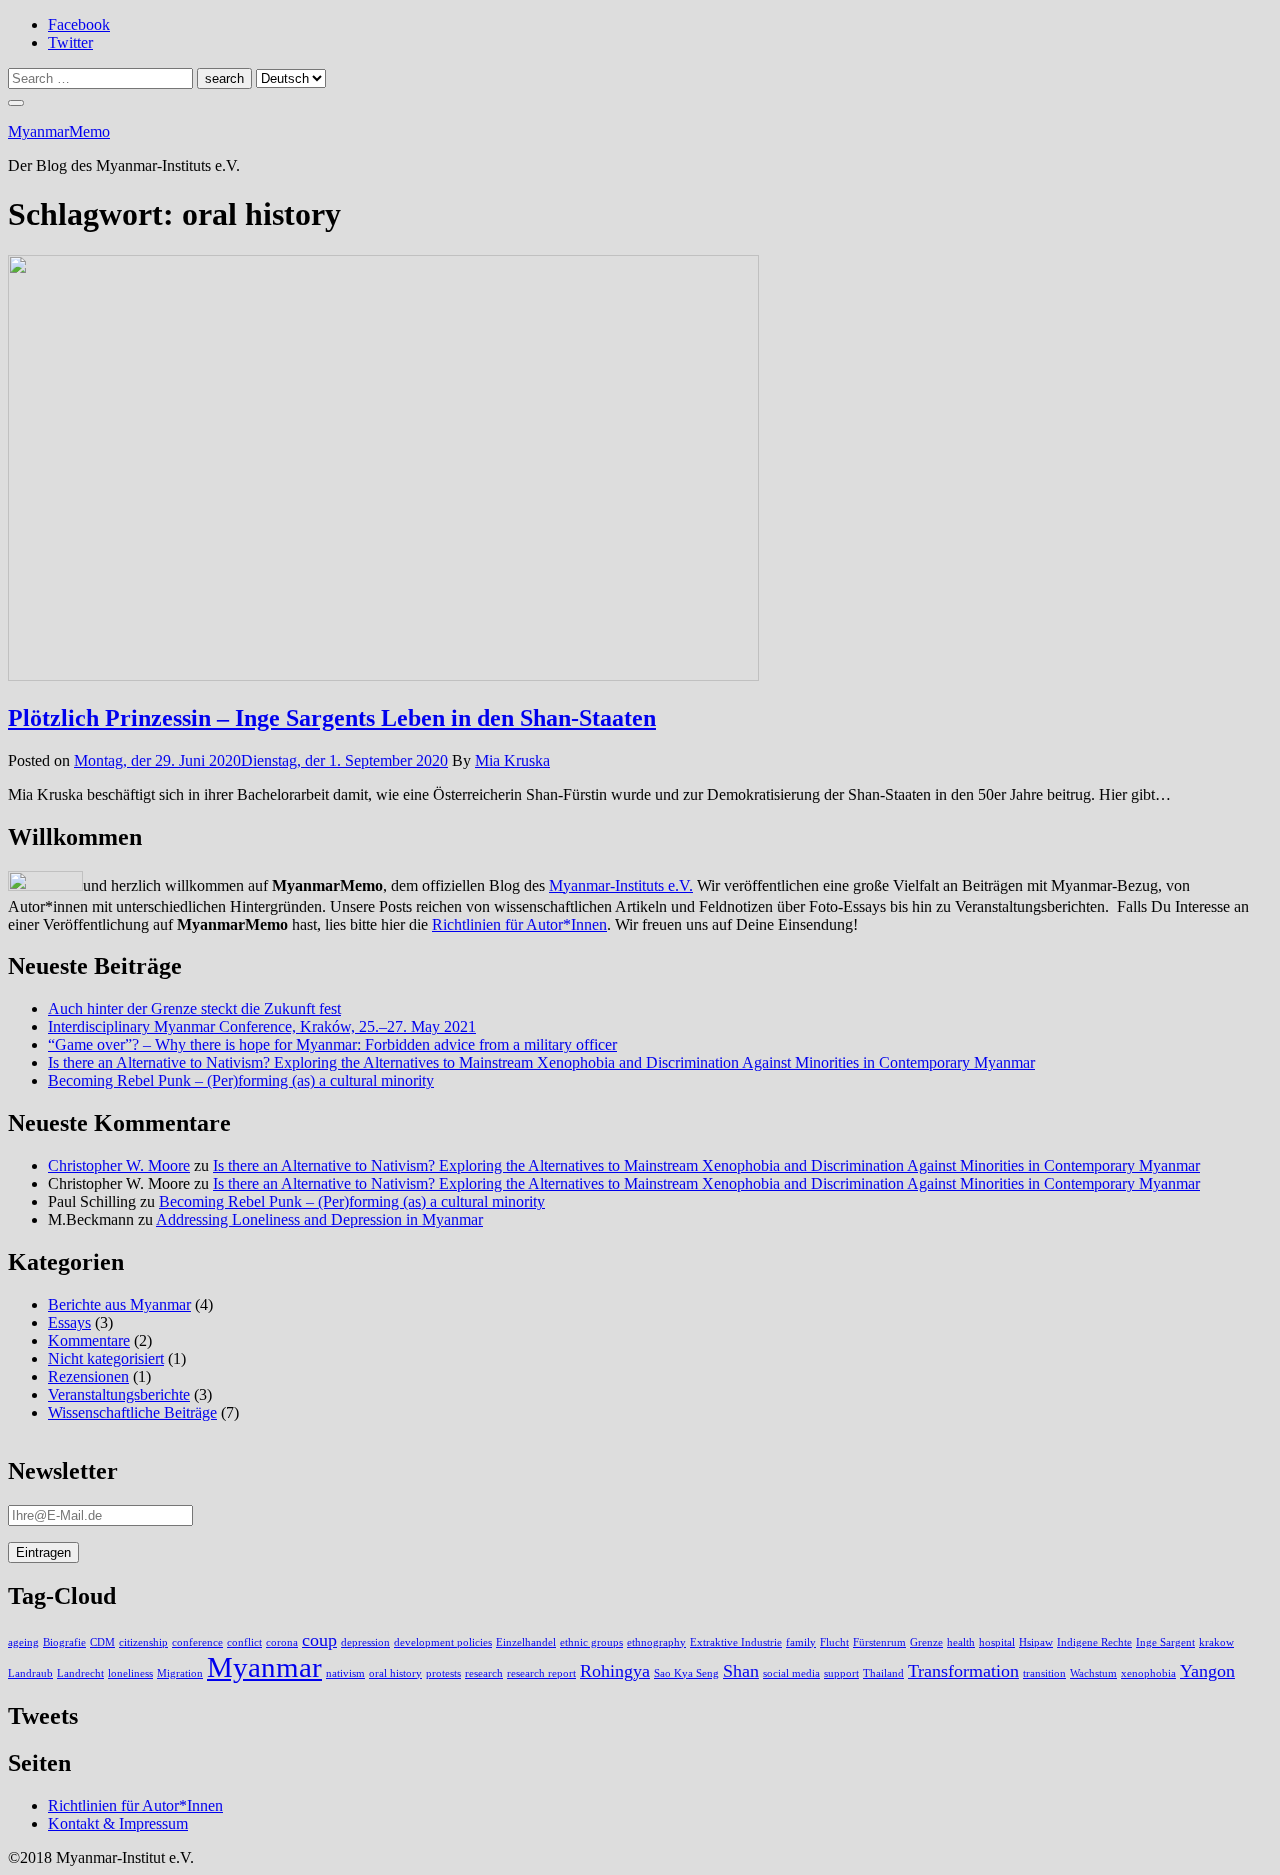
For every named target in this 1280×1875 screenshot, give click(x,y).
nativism (345, 1673)
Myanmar (264, 1667)
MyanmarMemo (59, 131)
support (841, 1673)
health (961, 1642)
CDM (102, 1642)
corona (282, 1642)
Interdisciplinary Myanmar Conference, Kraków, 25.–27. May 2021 (262, 1026)
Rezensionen (88, 1376)
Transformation (963, 1671)
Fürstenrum (879, 1642)
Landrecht (80, 1673)
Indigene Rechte (1094, 1642)
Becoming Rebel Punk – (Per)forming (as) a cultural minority (241, 1080)
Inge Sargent (1165, 1642)
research (484, 1673)
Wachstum (1093, 1673)
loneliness (130, 1673)
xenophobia (1148, 1673)
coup (319, 1640)
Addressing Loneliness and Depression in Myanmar (319, 1219)
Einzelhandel (526, 1642)
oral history (395, 1673)
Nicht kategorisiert (106, 1358)
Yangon (1207, 1671)
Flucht (834, 1642)
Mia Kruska (512, 760)
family (801, 1642)
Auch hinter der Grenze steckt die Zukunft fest (194, 1008)
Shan (741, 1671)
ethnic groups (591, 1642)
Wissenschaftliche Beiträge (132, 1412)
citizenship (143, 1642)
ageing (23, 1642)
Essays (69, 1322)
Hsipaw (1036, 1642)
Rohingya (615, 1671)
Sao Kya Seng (686, 1673)
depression (365, 1642)
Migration (180, 1673)
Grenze (926, 1642)
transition (1044, 1673)
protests (443, 1673)
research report (541, 1673)
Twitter (70, 42)
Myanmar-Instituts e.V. (621, 885)
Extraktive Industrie (736, 1642)
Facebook (79, 24)
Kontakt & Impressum (118, 1823)
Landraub (30, 1673)
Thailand (883, 1673)
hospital (997, 1642)
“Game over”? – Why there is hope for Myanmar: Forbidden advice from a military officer (332, 1044)
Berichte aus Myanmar (119, 1304)
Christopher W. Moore (119, 1165)
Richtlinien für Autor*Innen (519, 924)
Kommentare (89, 1340)
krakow (1216, 1642)
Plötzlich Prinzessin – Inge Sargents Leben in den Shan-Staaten (332, 718)
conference (197, 1642)
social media (791, 1673)
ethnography (656, 1642)
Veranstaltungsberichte (119, 1394)
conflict (244, 1642)
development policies (443, 1642)
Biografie (64, 1642)
